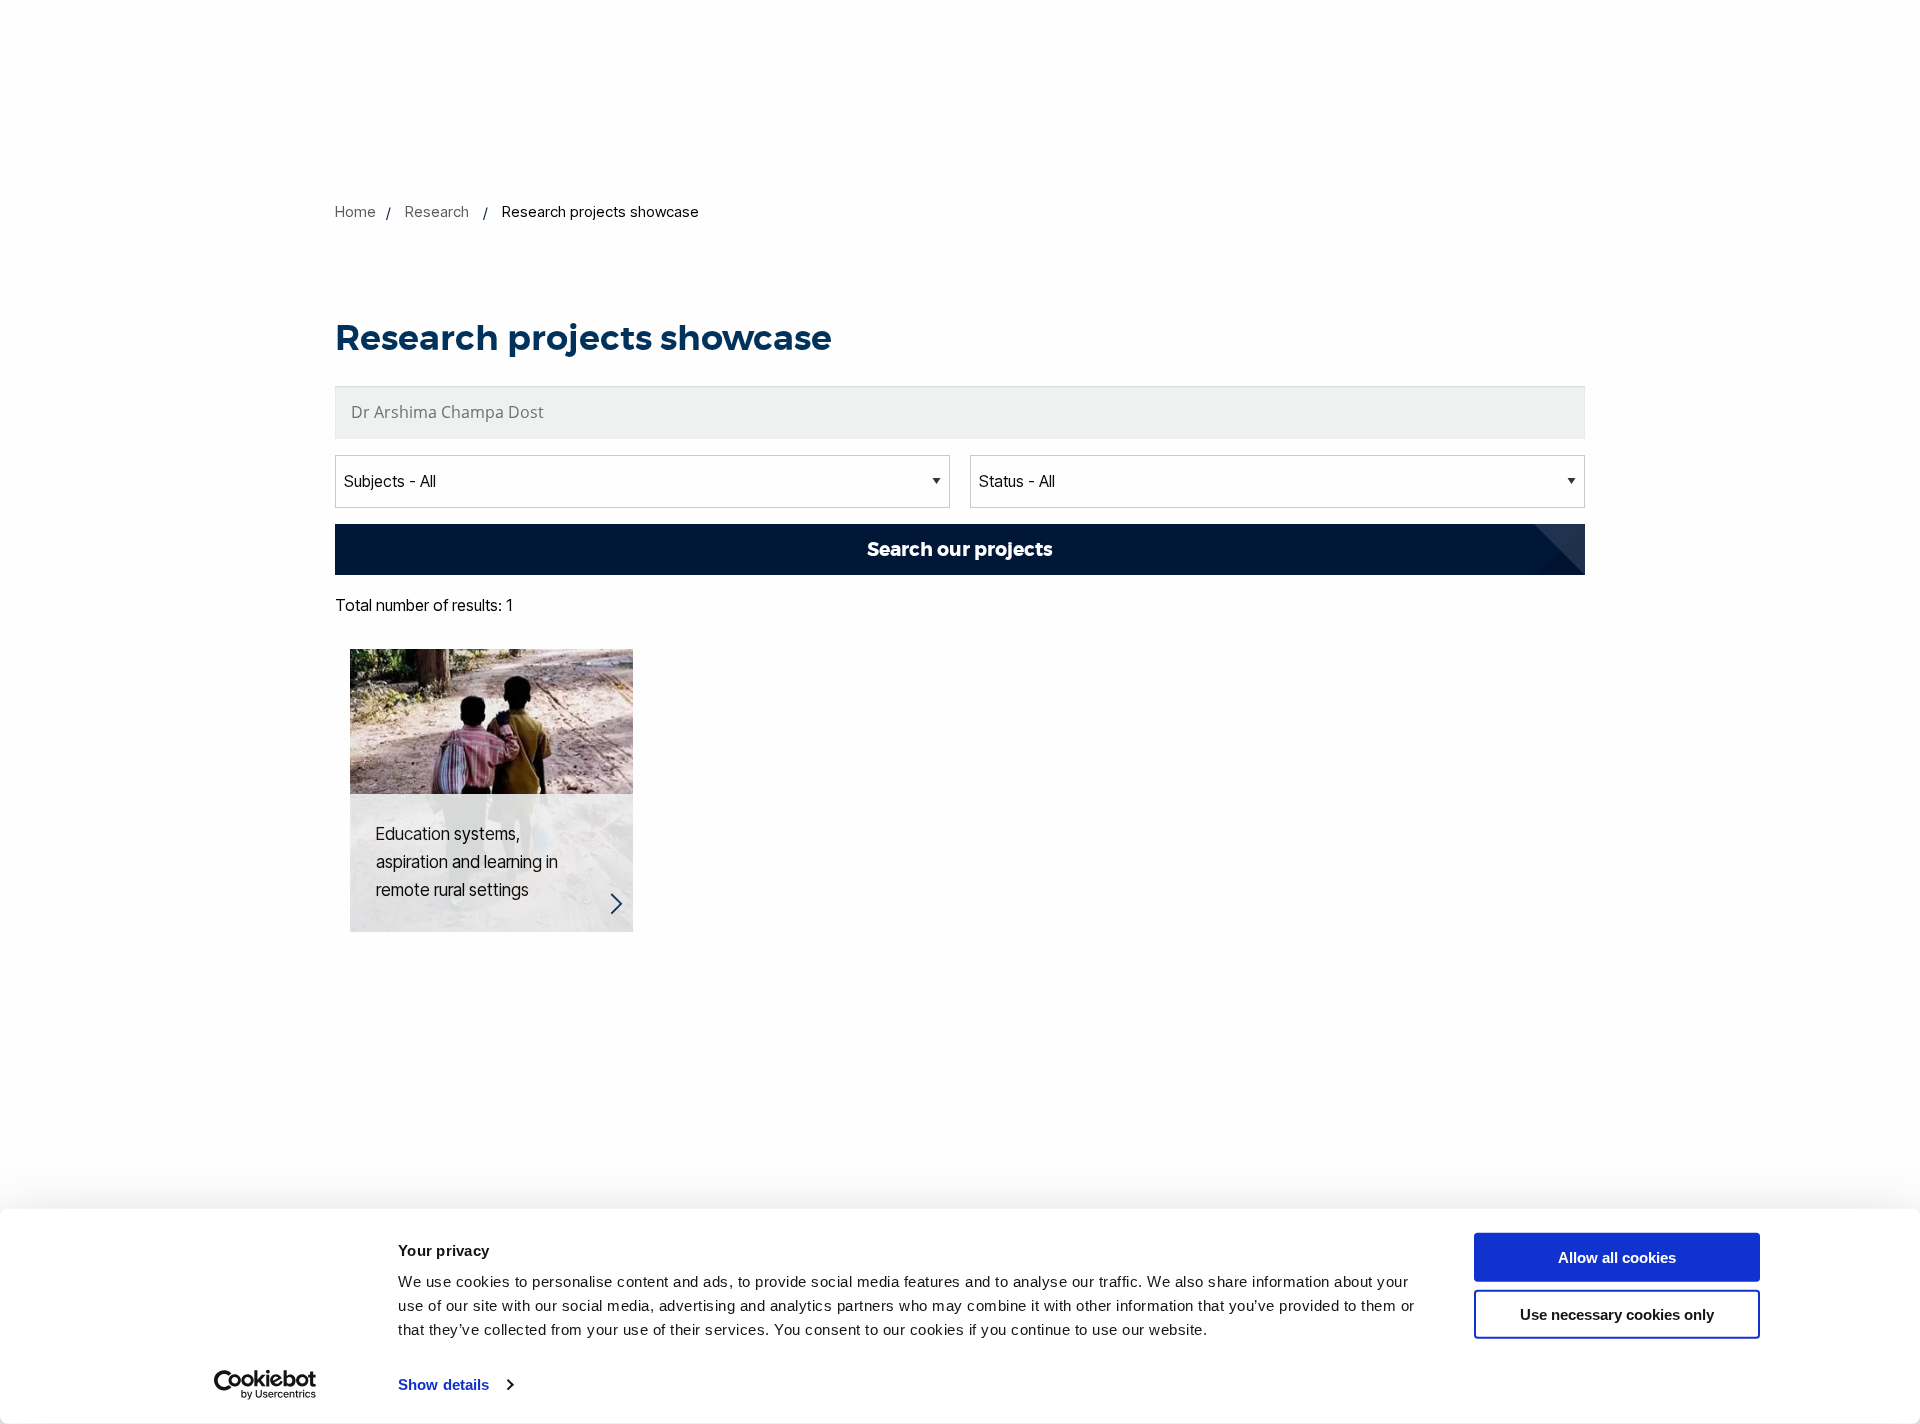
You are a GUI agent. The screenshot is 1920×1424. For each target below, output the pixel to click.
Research (437, 211)
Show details (443, 1384)
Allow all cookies (1617, 1257)
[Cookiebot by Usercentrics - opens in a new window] (265, 1385)
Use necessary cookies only (1617, 1313)
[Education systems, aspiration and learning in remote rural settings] (491, 789)
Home (355, 211)
